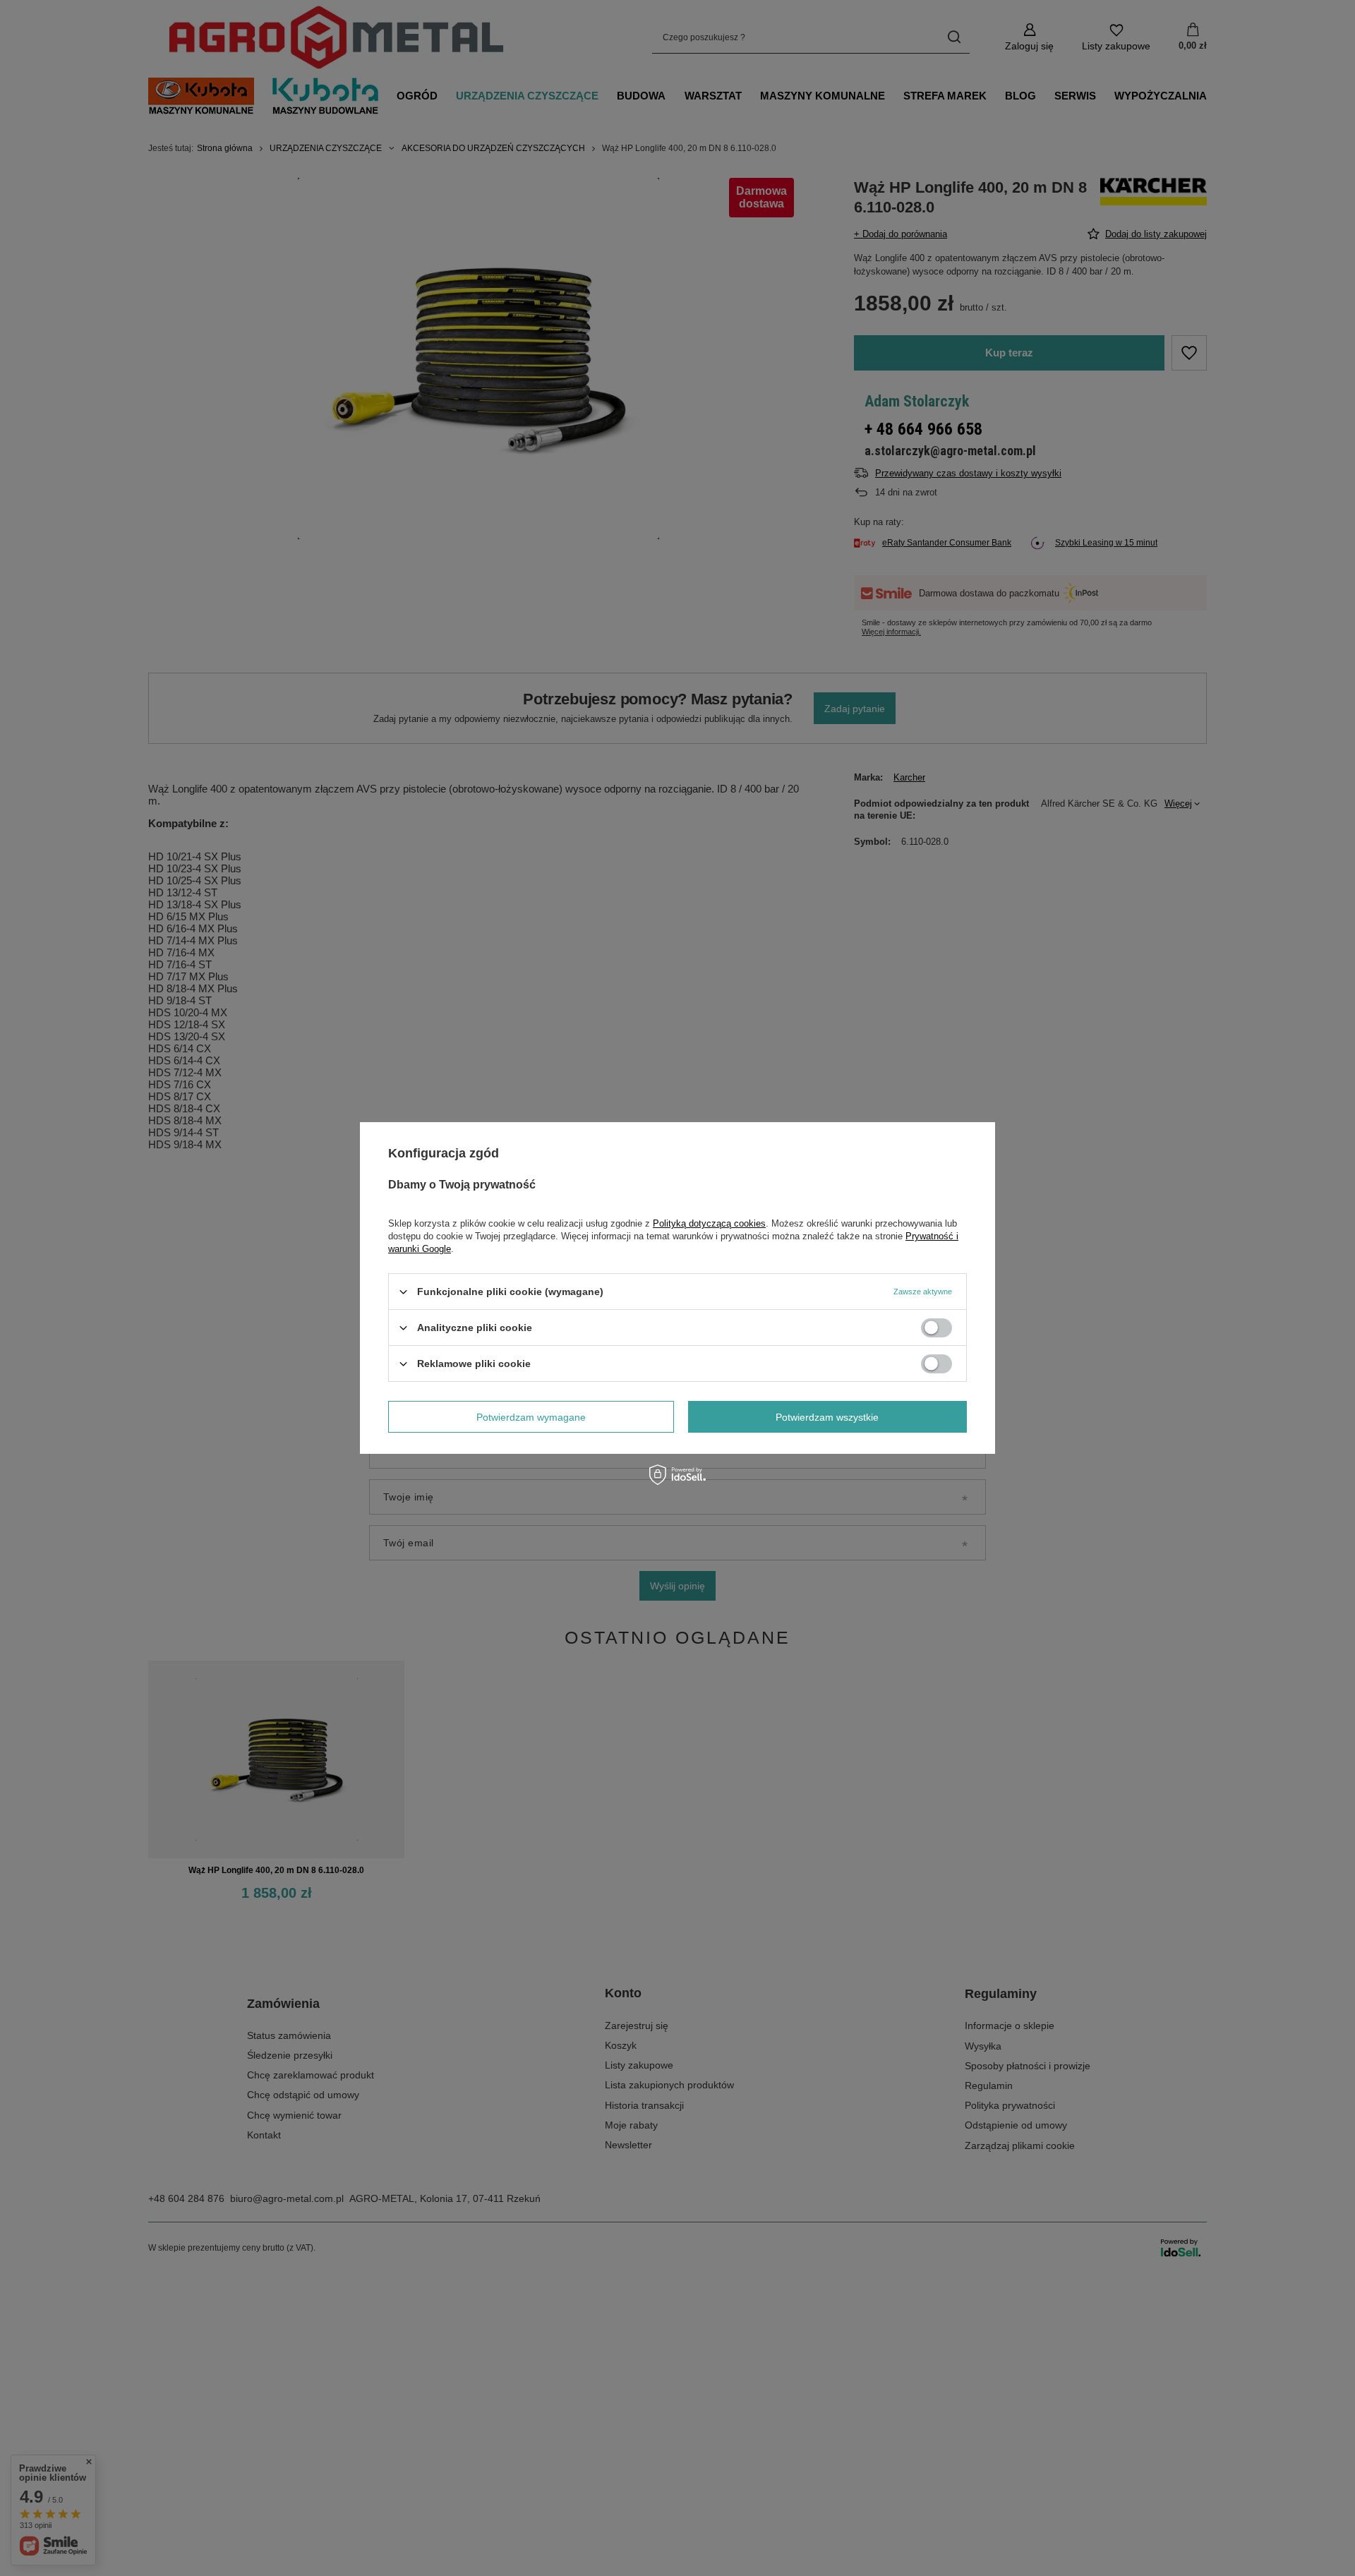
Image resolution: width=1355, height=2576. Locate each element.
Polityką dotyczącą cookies (709, 1223)
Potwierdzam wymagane (531, 1416)
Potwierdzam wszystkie (827, 1416)
